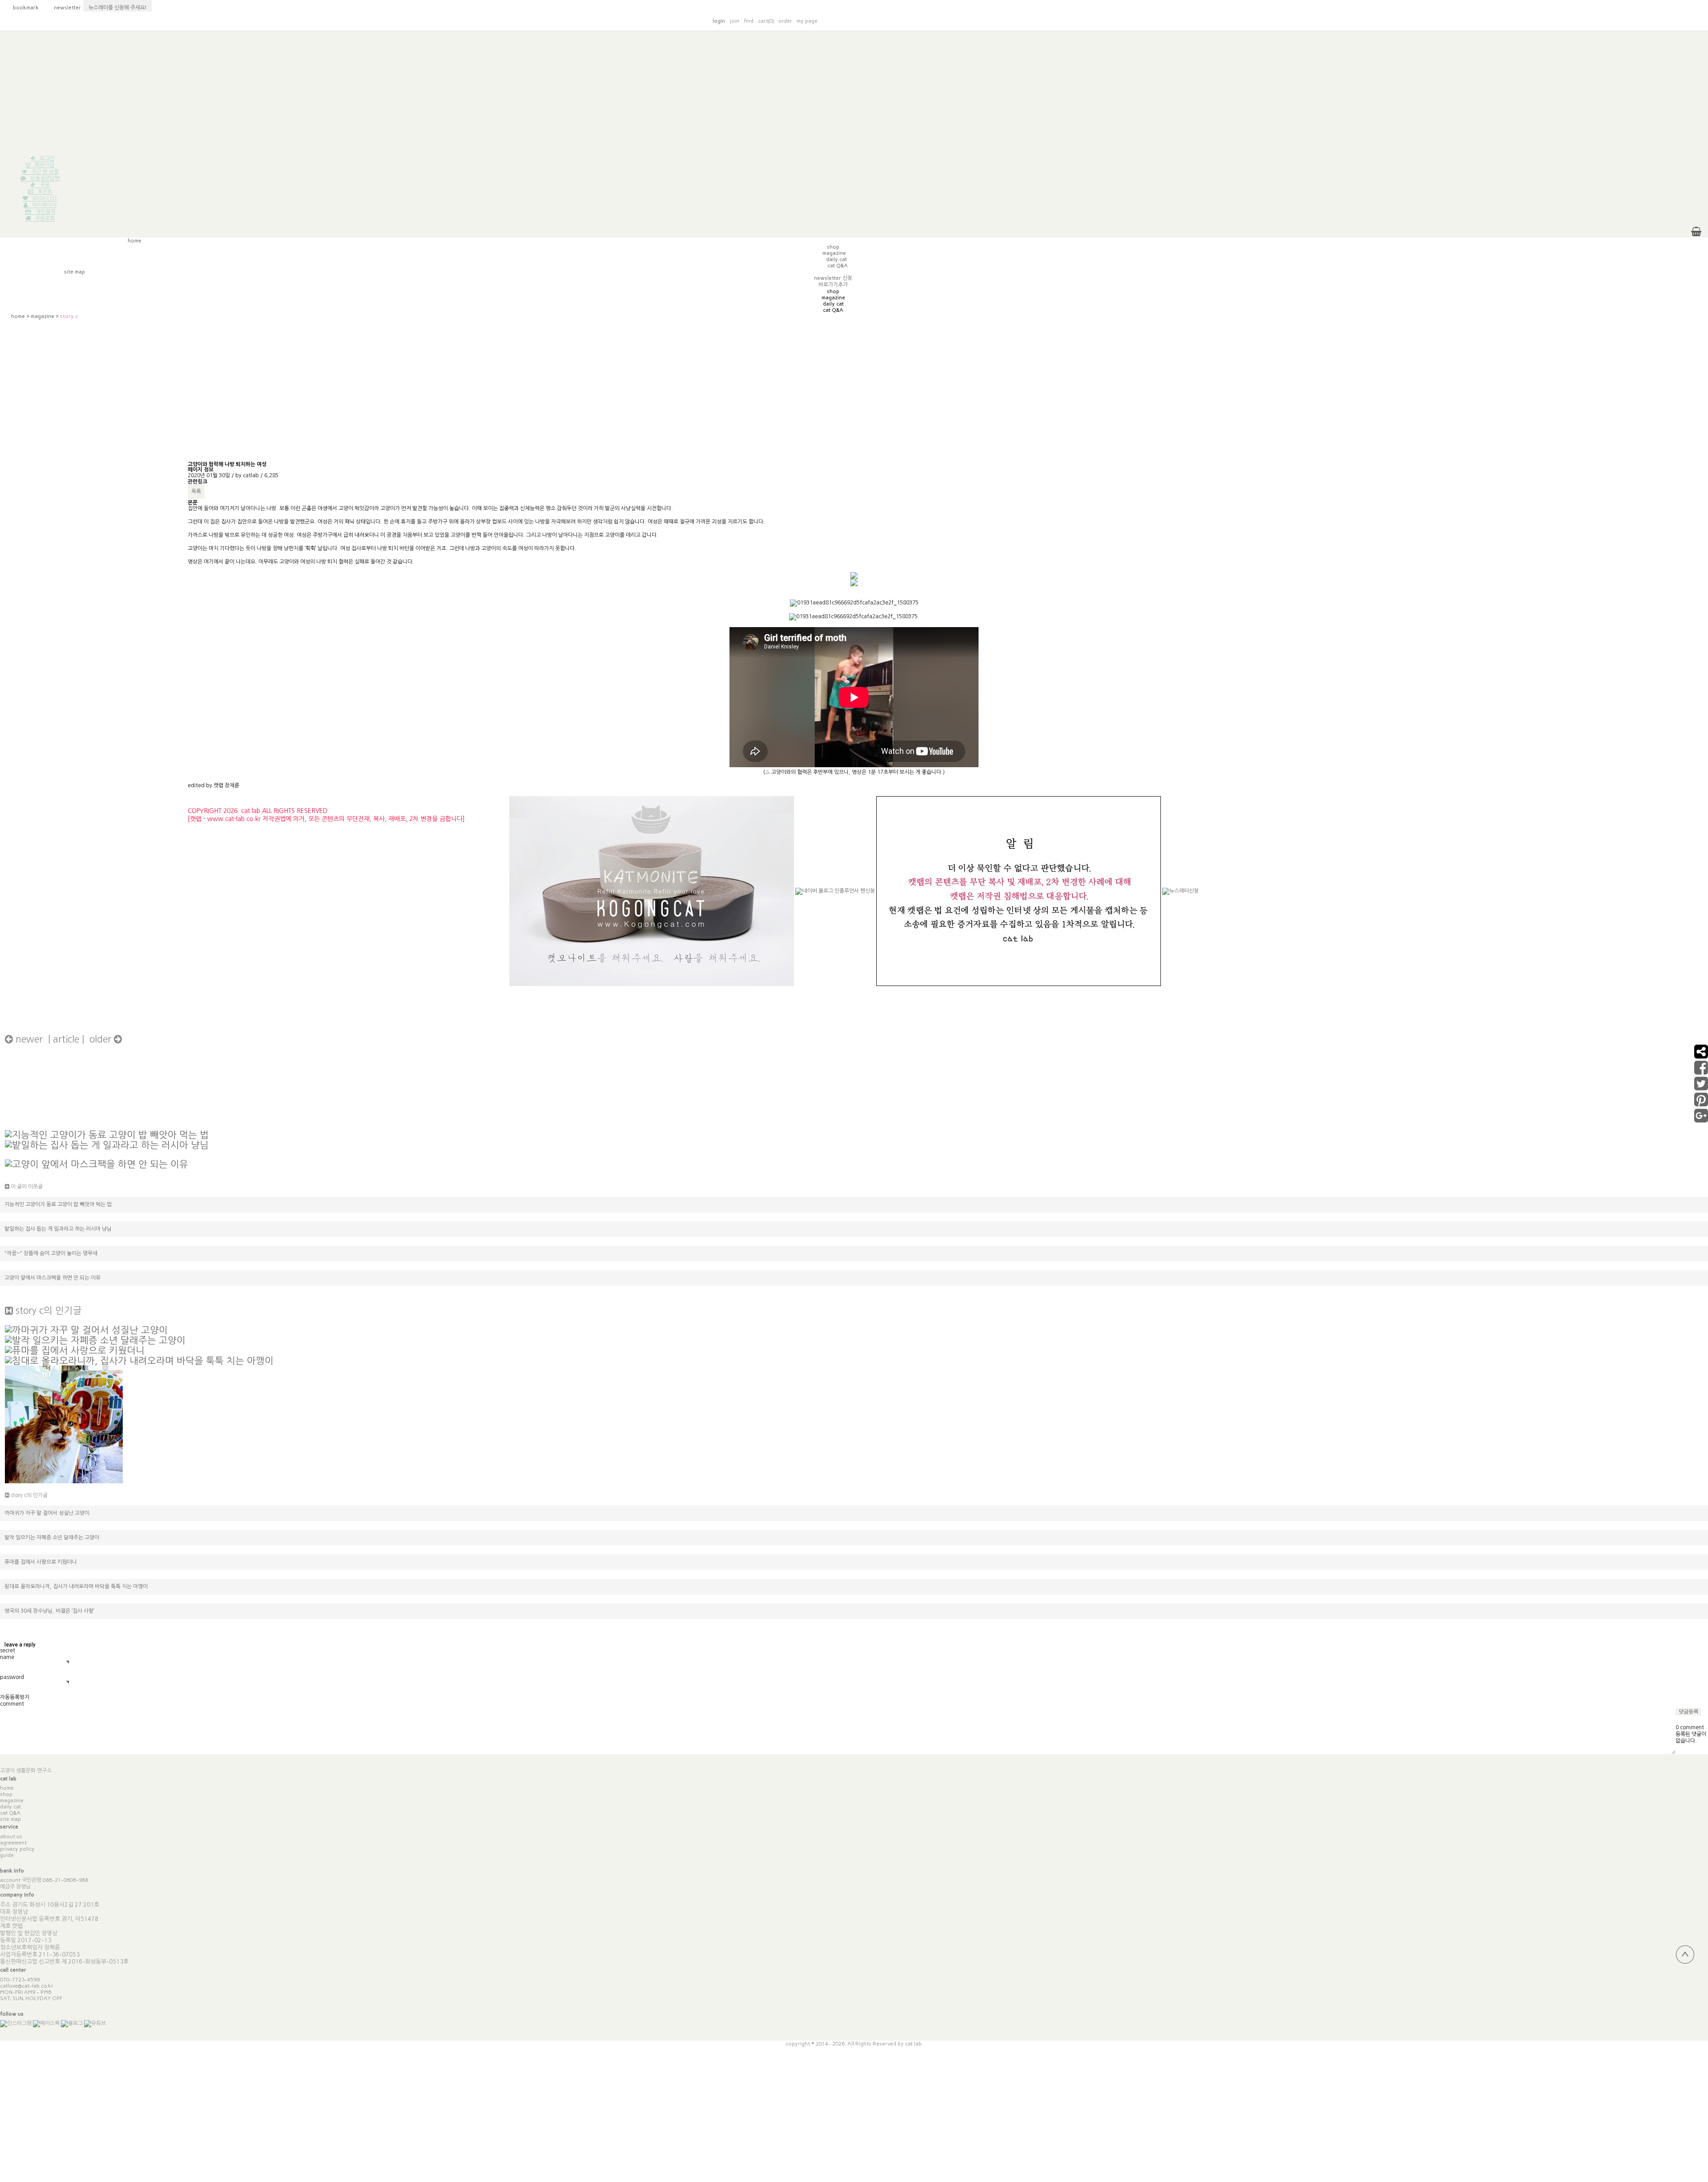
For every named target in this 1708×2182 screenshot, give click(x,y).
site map (10, 1819)
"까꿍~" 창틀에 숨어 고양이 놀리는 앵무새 (51, 1253)
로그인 (47, 158)
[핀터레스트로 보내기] (1701, 1103)
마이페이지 (44, 205)
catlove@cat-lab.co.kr (27, 1986)
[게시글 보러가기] (107, 1134)
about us (11, 1836)
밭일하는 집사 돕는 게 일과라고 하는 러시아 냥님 (58, 1229)
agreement (13, 1843)
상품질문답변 (45, 178)
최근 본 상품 (45, 172)
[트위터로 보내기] (1701, 1087)
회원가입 (44, 165)
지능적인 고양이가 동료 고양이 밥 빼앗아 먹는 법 (58, 1204)
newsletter (63, 8)
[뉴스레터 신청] (1180, 895)
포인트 (45, 192)
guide (7, 1855)
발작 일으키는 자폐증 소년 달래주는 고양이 (52, 1538)
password (12, 1677)
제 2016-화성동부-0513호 (95, 1962)
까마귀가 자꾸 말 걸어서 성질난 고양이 (47, 1513)
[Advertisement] (854, 93)
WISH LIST (45, 198)
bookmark (21, 8)
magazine (42, 316)
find (749, 21)
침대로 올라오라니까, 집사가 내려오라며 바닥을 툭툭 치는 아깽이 (76, 1586)
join (734, 21)
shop (6, 1794)
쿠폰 (45, 185)
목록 (196, 491)
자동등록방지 (15, 1697)
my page (807, 21)
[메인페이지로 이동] (1300, 20)
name (7, 1657)
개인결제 (45, 212)
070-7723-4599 (20, 1980)
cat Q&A (10, 1813)
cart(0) (766, 21)
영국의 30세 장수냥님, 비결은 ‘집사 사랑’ (49, 1611)
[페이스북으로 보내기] (1701, 1071)
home (18, 316)
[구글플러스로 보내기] (1701, 1119)
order (785, 21)
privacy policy (17, 1849)
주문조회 (45, 218)
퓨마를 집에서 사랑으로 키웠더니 (41, 1562)
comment (12, 1704)
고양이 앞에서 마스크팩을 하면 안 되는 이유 (52, 1278)
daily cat (10, 1807)
